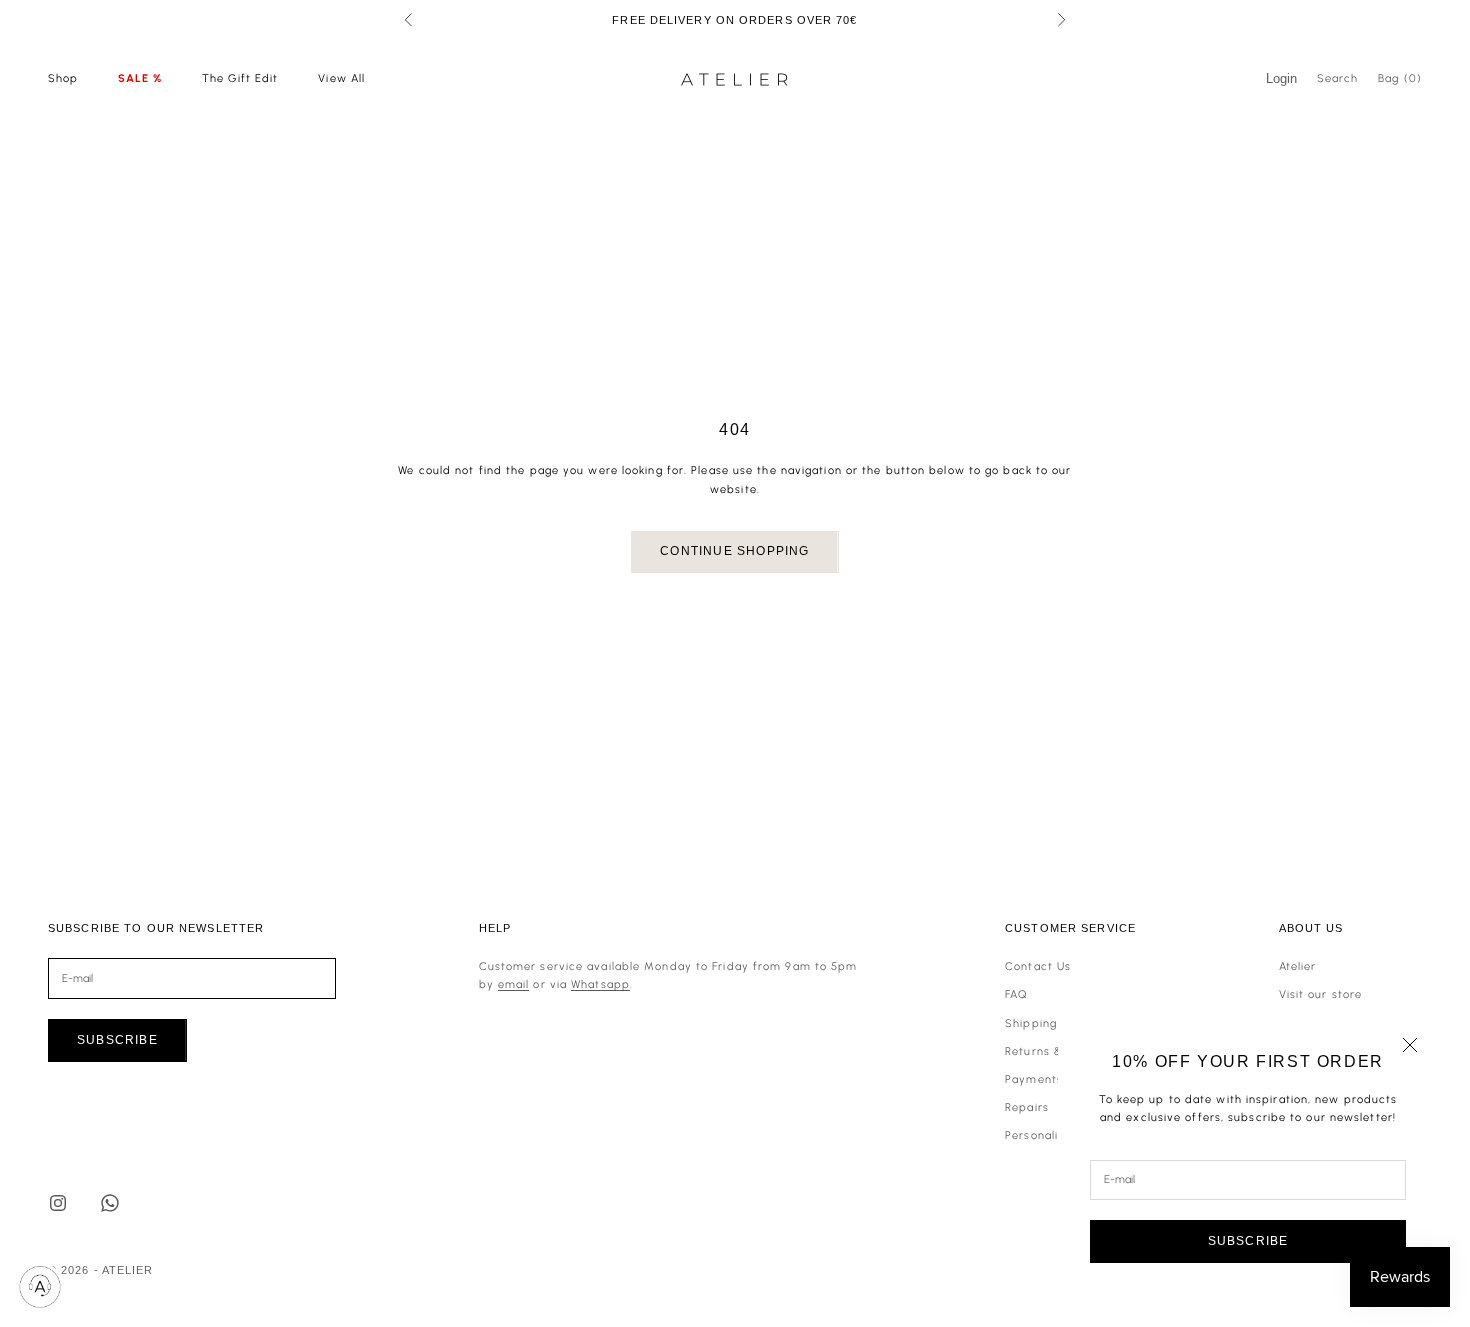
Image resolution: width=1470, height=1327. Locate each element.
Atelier (1298, 966)
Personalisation (1049, 1135)
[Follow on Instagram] (58, 1203)
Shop (63, 78)
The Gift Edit (240, 78)
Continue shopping (734, 551)
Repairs (1027, 1107)
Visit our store (1321, 994)
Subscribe (1248, 1241)
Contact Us (1038, 966)
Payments (1034, 1079)
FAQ (1016, 994)
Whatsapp (600, 984)
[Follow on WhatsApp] (110, 1203)
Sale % (140, 78)
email (514, 984)
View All (341, 78)
